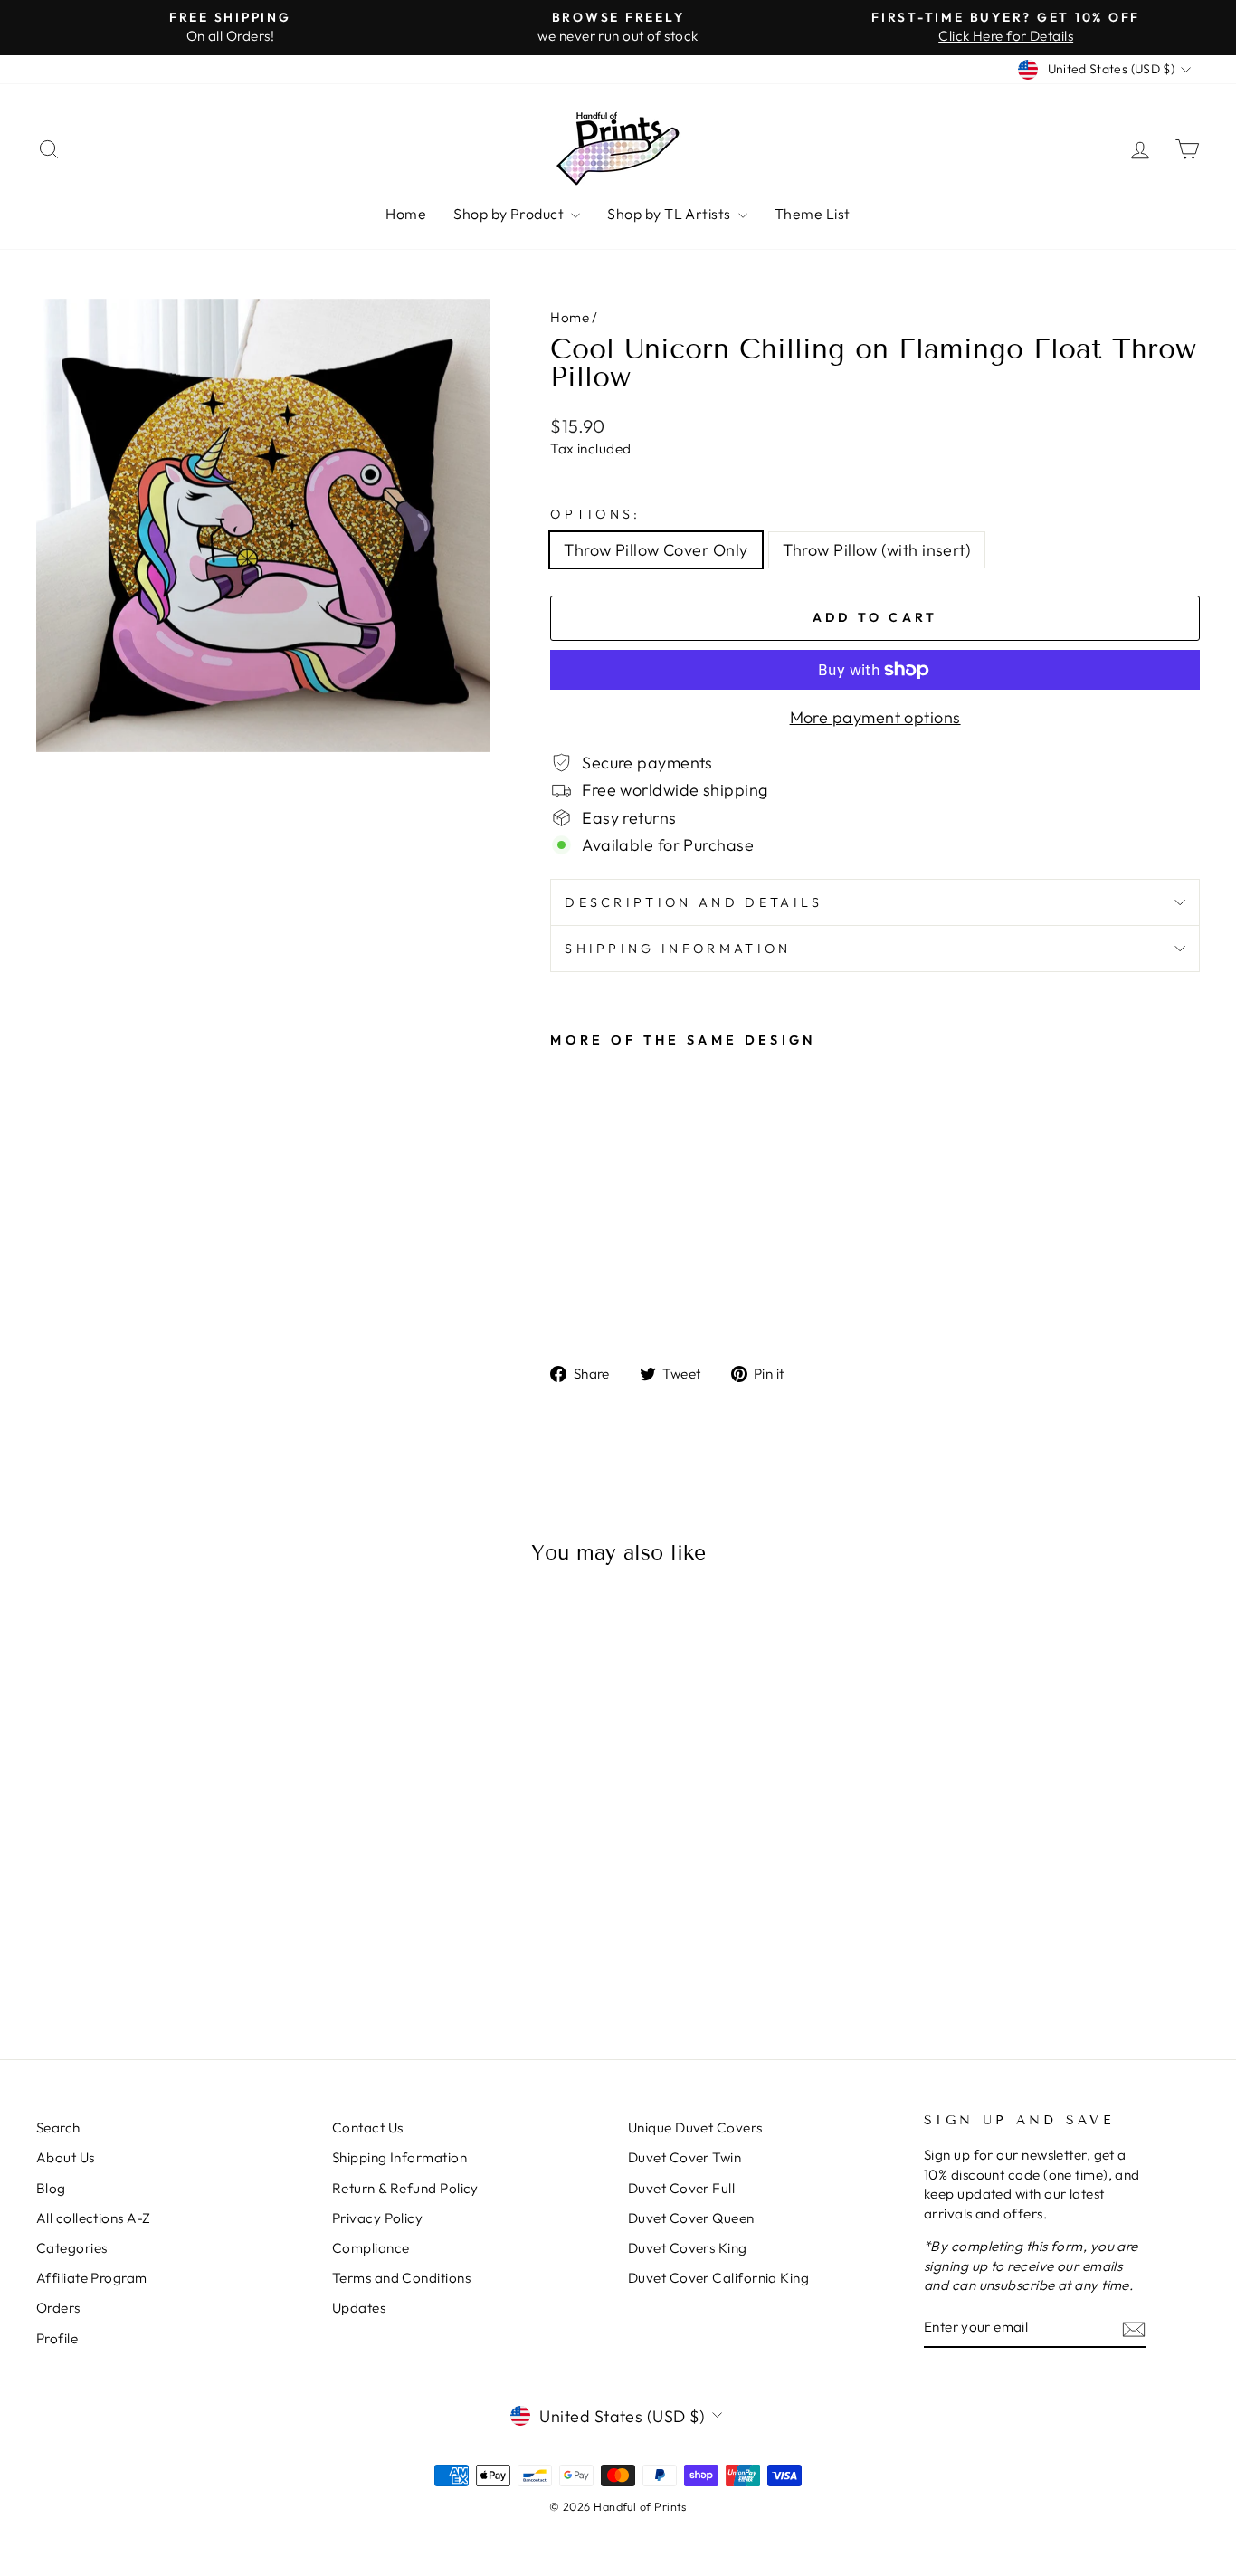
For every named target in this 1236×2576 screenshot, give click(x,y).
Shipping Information (399, 2157)
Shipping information (678, 949)
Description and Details (694, 902)
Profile (57, 2338)
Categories (72, 2248)
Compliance (371, 2248)
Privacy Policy (377, 2218)
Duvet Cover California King (718, 2278)
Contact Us (368, 2128)
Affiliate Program (92, 2278)
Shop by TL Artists (670, 214)
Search (58, 2128)
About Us (66, 2157)
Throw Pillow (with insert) (877, 550)
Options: (596, 514)
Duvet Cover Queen (691, 2218)
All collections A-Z (94, 2218)
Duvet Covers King (688, 2248)
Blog (51, 2188)
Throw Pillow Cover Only (656, 550)
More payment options (875, 717)
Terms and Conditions (401, 2278)
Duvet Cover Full (681, 2188)
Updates (359, 2308)
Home (406, 214)
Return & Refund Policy (405, 2188)
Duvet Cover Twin (685, 2157)
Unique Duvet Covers (695, 2128)
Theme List (813, 214)
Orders (58, 2308)
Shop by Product (510, 214)
